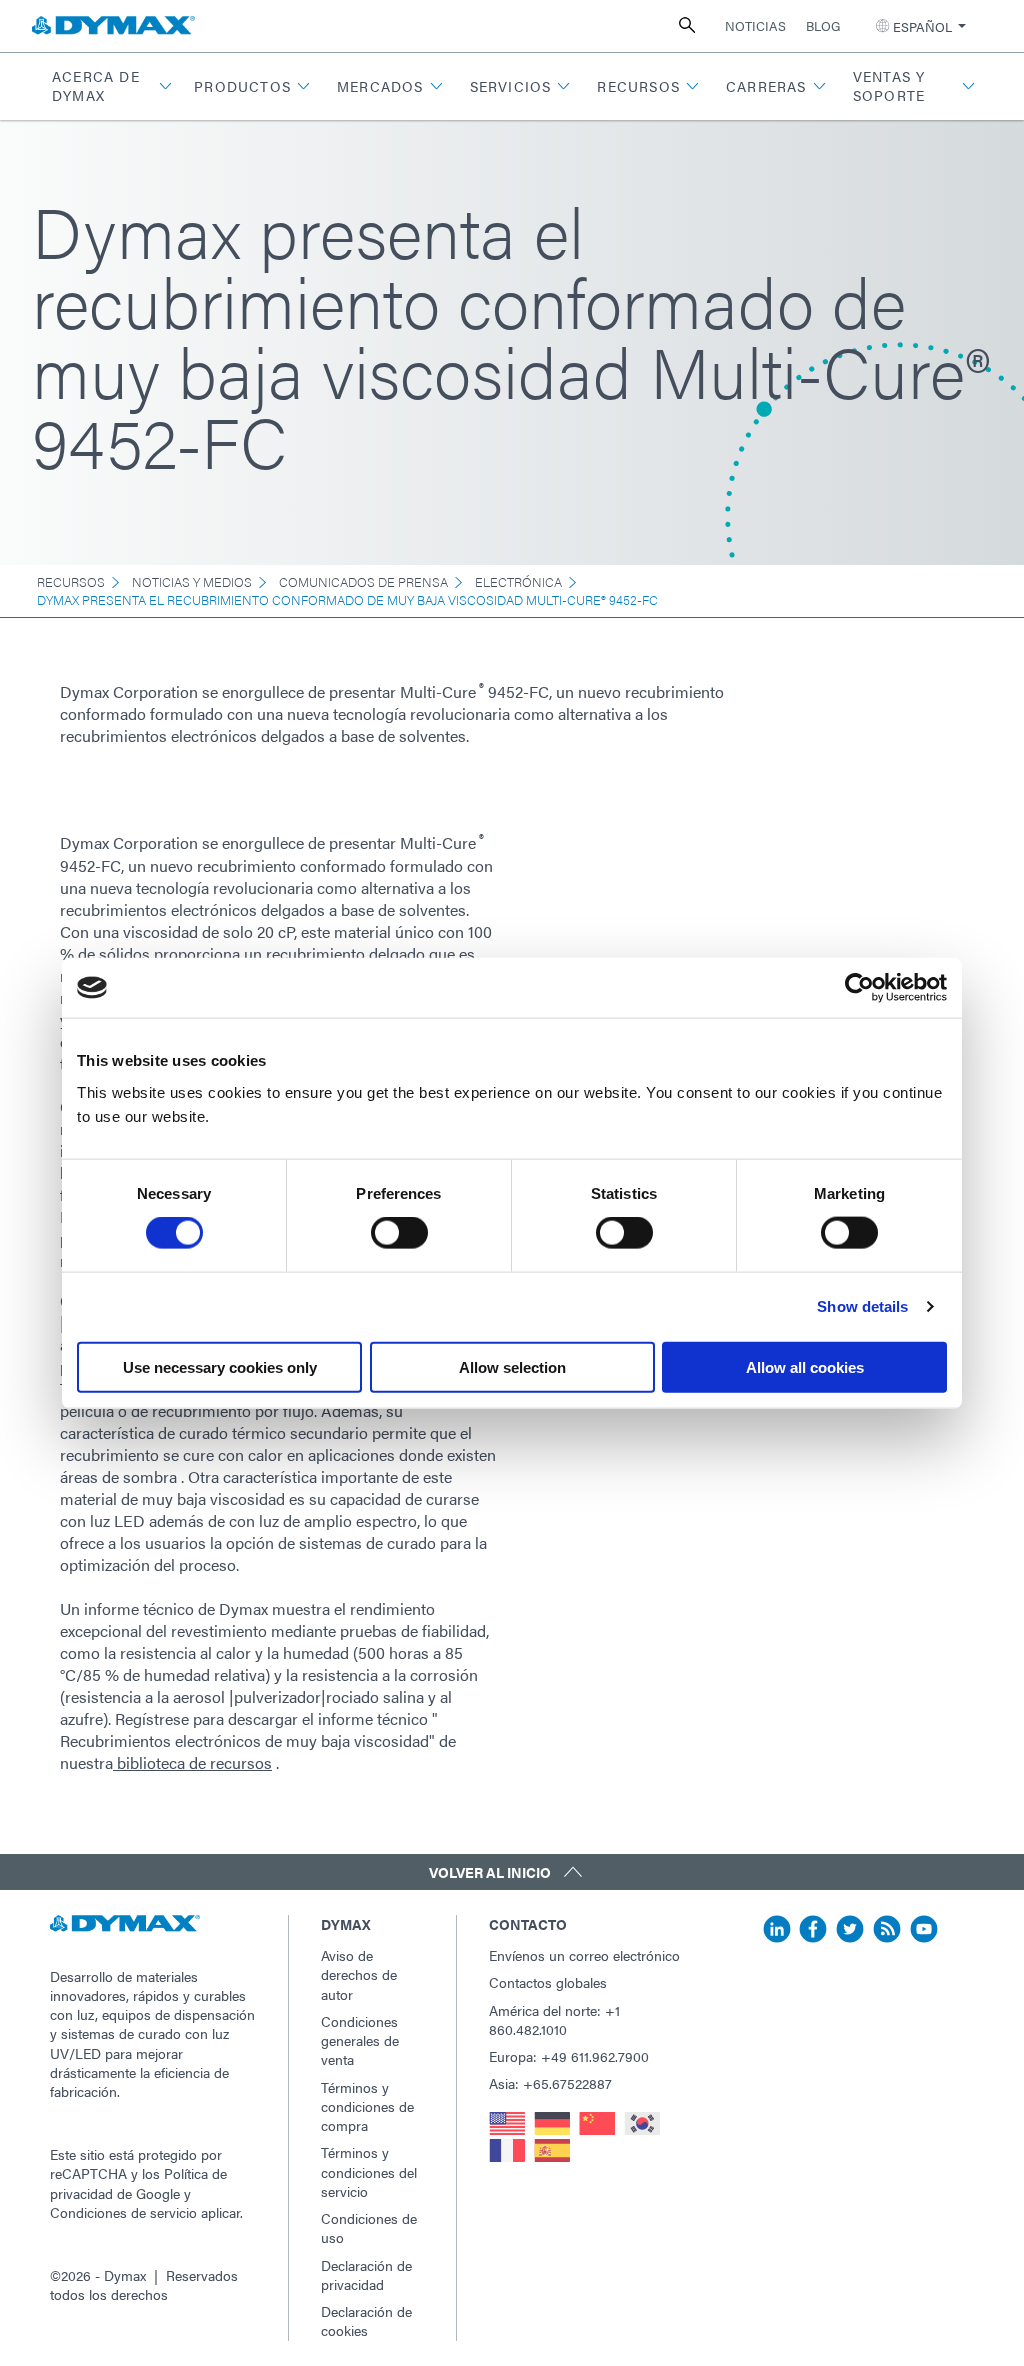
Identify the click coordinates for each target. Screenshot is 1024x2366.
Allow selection (512, 1366)
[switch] (399, 1233)
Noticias (755, 25)
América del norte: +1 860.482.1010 (554, 2019)
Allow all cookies (805, 1366)
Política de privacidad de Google (138, 2182)
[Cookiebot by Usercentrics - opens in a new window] (859, 988)
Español (922, 26)
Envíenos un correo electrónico (584, 1955)
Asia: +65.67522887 (550, 2083)
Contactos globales (548, 1982)
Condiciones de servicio (123, 2212)
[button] (110, 86)
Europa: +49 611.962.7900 (569, 2056)
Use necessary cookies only (220, 1366)
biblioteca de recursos (192, 1762)
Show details (862, 1306)
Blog (823, 25)
